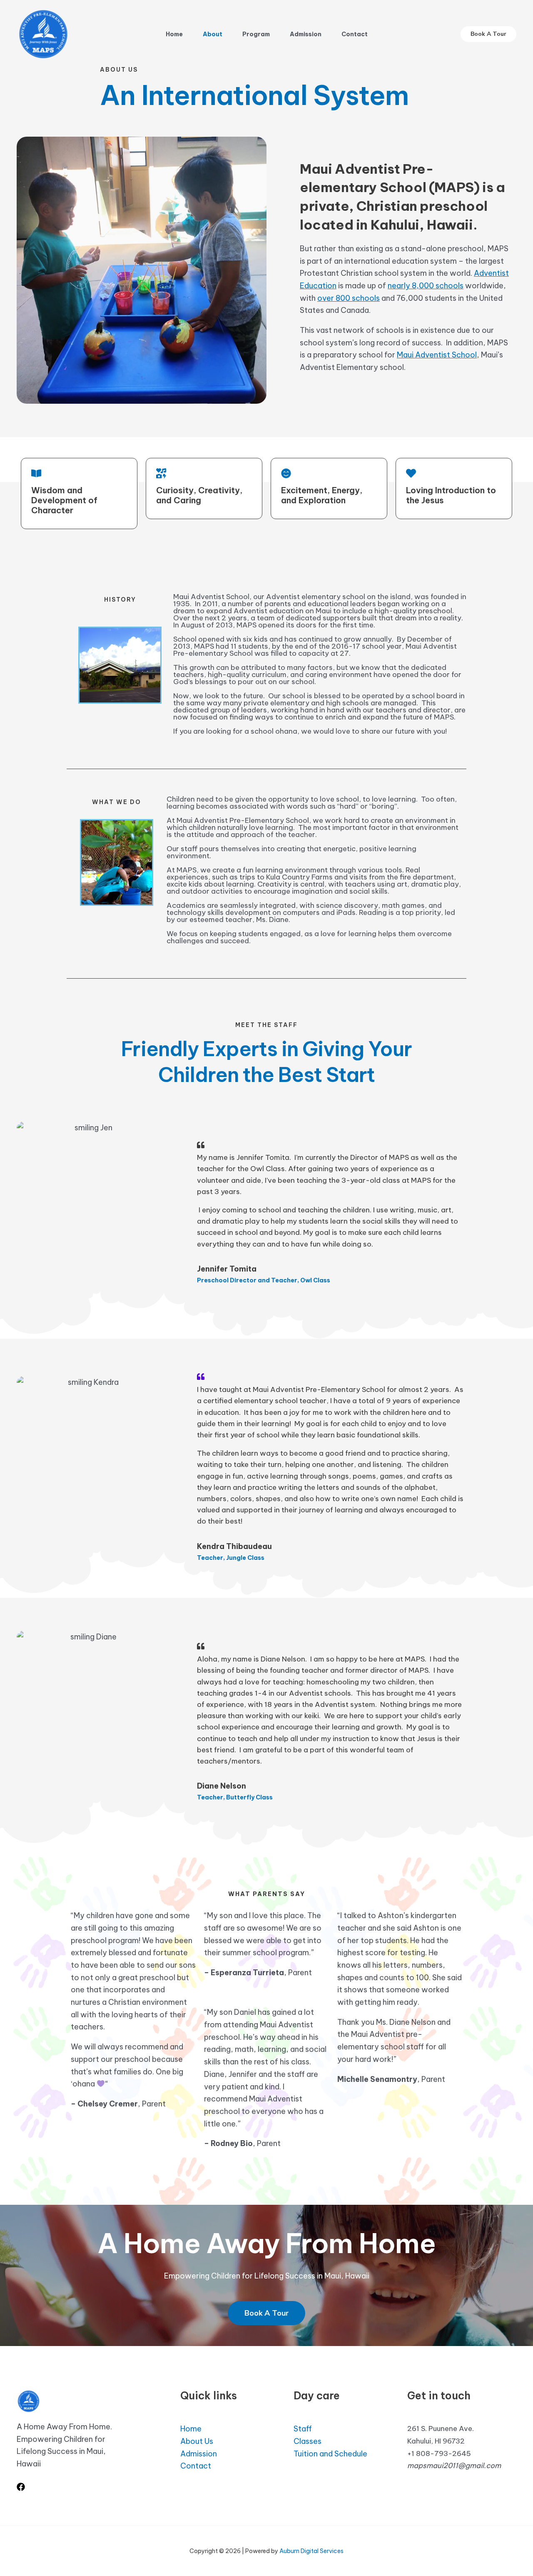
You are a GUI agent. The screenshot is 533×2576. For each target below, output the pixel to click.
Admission (306, 34)
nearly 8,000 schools (426, 286)
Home (174, 34)
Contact (355, 34)
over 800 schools (349, 298)
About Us (197, 2441)
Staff (303, 2429)
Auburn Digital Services (311, 2551)
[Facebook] (21, 2487)
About (213, 34)
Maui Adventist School (437, 355)
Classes (308, 2441)
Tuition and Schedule (330, 2454)
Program (256, 34)
